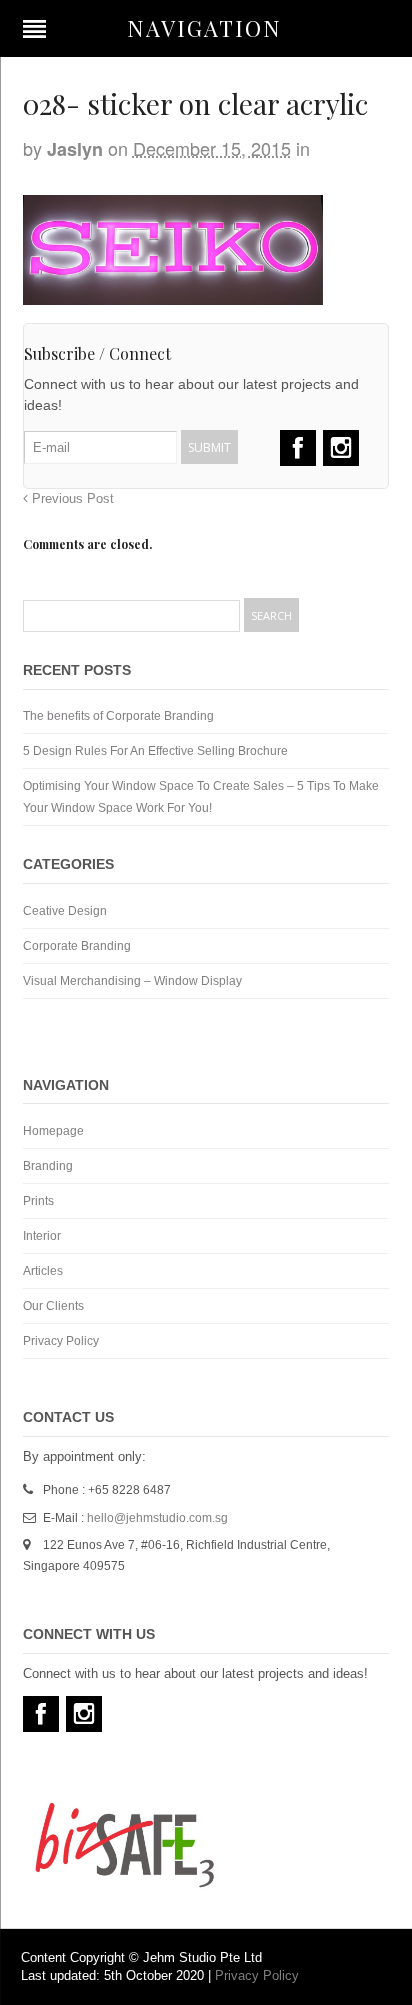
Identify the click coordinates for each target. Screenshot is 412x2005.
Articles (43, 1271)
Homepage (53, 1131)
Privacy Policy (61, 1341)
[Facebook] (298, 448)
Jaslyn (75, 149)
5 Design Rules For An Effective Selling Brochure (155, 751)
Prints (38, 1201)
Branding (48, 1166)
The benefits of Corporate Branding (118, 716)
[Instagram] (341, 448)
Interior (42, 1236)
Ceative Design (65, 911)
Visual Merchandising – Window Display (132, 981)
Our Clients (53, 1306)
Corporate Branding (77, 946)
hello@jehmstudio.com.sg (157, 1518)
